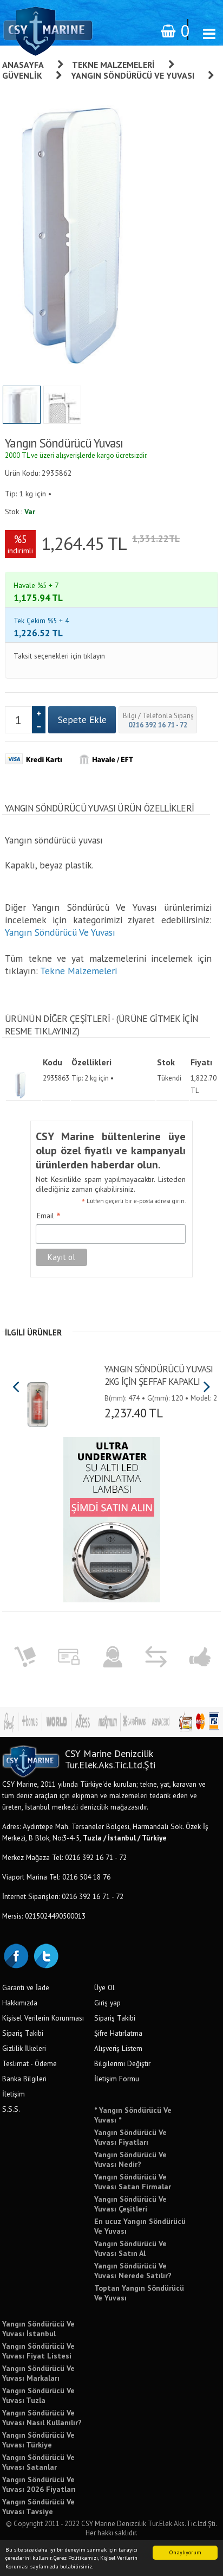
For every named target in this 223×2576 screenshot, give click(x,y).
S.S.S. (11, 2109)
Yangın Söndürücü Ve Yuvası (133, 75)
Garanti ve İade (26, 1987)
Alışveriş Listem (118, 2048)
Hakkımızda (20, 2003)
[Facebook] (16, 1955)
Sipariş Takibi (23, 2033)
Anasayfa (23, 65)
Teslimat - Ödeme (29, 2063)
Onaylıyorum (185, 2552)
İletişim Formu (117, 2079)
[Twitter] (45, 1955)
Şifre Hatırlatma (118, 2033)
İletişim (14, 2094)
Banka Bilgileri (24, 2079)
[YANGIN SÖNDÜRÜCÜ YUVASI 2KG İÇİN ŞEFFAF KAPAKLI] (37, 1401)
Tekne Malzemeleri (113, 65)
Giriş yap (107, 2003)
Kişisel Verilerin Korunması (43, 2018)
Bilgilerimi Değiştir (122, 2063)
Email (49, 1216)
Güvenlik (22, 75)
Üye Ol (104, 1987)
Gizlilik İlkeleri (24, 2048)
